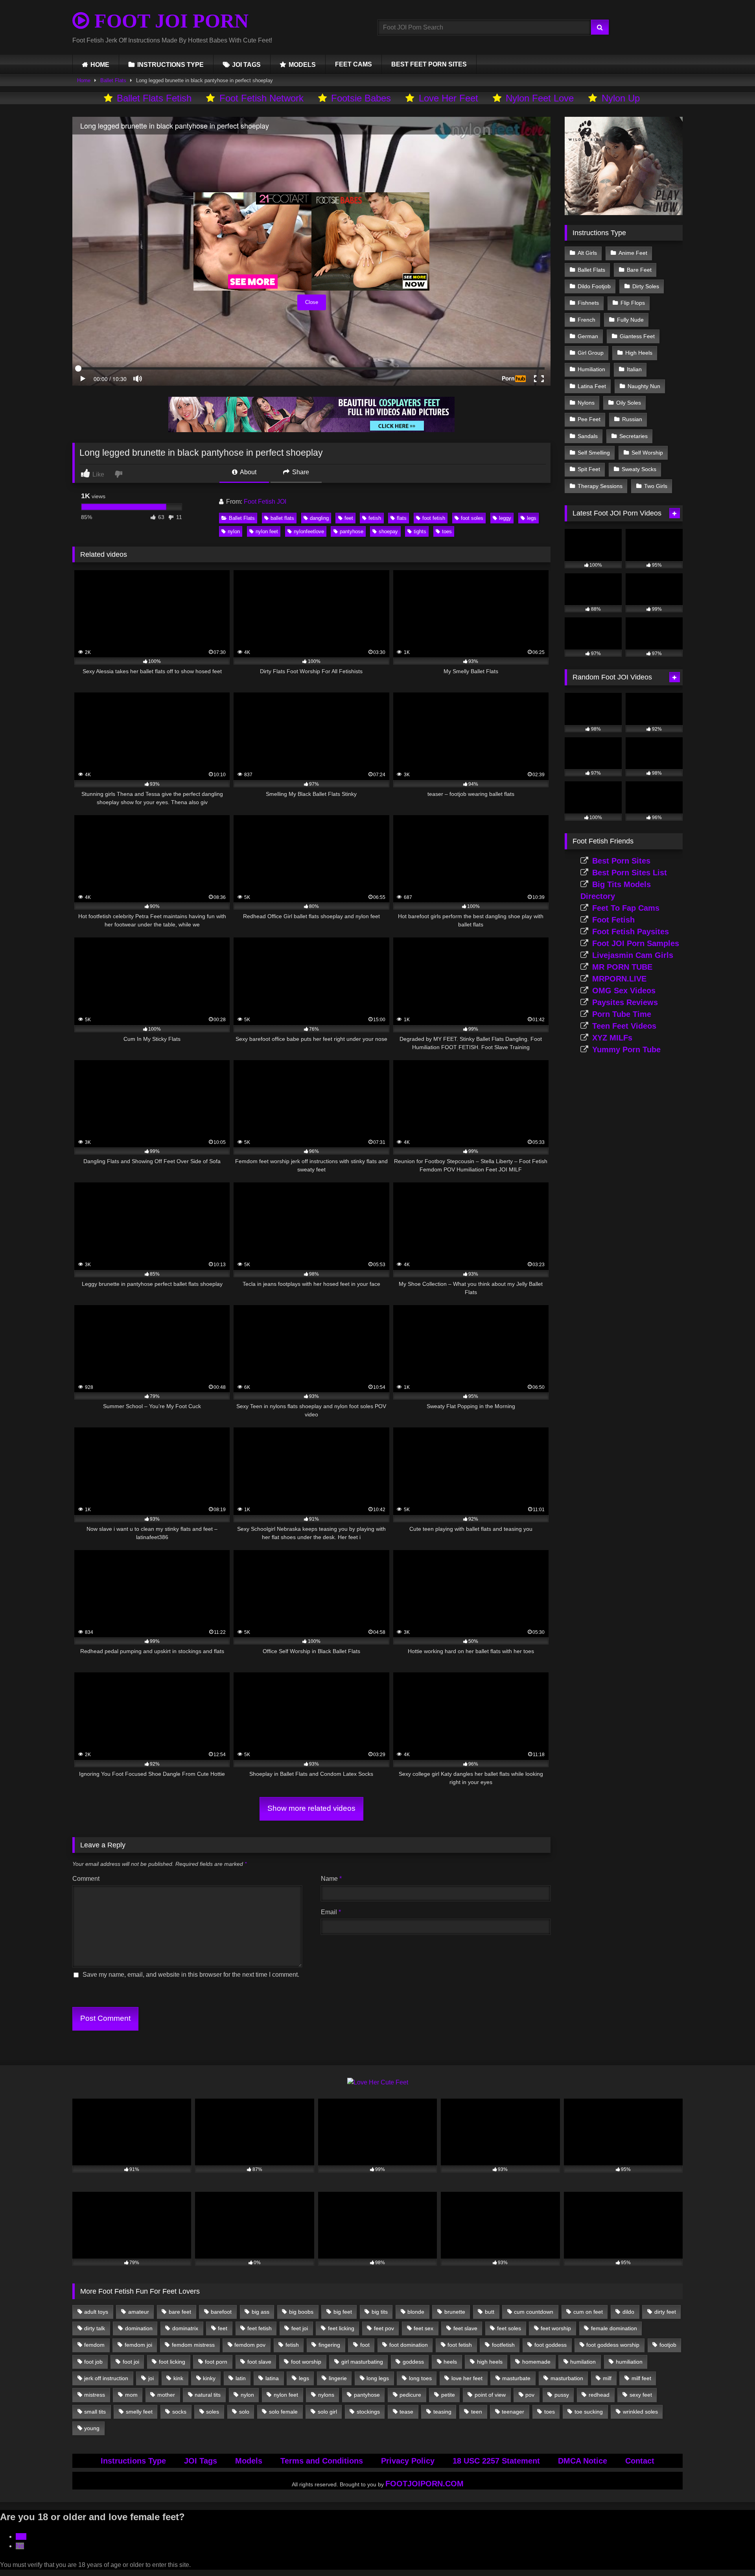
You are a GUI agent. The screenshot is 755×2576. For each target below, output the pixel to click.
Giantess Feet (637, 336)
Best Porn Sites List (630, 873)
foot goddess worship (613, 2345)
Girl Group (591, 353)
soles (213, 2412)
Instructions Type (133, 2461)
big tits (380, 2312)
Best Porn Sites (621, 861)
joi (151, 2378)
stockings (368, 2412)
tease (406, 2412)
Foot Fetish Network (261, 98)
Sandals (588, 436)
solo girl (327, 2412)
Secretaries (633, 436)
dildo (628, 2312)
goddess (413, 2362)
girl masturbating (362, 2362)
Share (300, 472)
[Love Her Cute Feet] (378, 2082)
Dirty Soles (646, 286)
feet (349, 518)
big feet (343, 2312)
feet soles (509, 2328)
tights (420, 531)
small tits (95, 2412)
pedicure (410, 2395)
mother (166, 2395)
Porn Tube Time (622, 1014)
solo (244, 2412)
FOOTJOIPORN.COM (424, 2484)
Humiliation (591, 369)
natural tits (208, 2395)
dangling (319, 518)
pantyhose (352, 531)
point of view (490, 2395)
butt (490, 2312)
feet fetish (260, 2328)
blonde (416, 2312)
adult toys (96, 2312)
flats (402, 518)
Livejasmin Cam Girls (633, 955)
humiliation (629, 2362)
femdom (94, 2345)
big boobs (301, 2312)
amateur (139, 2312)
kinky (209, 2378)
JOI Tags (201, 2461)
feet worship (556, 2328)
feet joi (300, 2328)
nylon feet (267, 531)
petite (448, 2395)
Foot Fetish (613, 920)
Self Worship (647, 453)
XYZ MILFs (612, 1038)
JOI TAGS (246, 65)
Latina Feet (592, 386)
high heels (490, 2362)
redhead (599, 2395)
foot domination (409, 2345)
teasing (442, 2412)
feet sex (424, 2328)
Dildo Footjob (594, 286)
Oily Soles (629, 403)
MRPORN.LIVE (619, 979)
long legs (378, 2378)
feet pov (384, 2328)
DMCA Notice (583, 2461)
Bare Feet (639, 270)
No (20, 2546)
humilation (583, 2362)
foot (365, 2345)
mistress (95, 2395)
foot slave (259, 2362)
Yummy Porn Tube (626, 1050)
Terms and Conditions (322, 2461)
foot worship (306, 2362)
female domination (614, 2328)
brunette (455, 2312)
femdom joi (138, 2345)
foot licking (172, 2362)
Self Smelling (594, 453)
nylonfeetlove (309, 531)
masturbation (567, 2378)
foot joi (131, 2362)
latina (272, 2378)
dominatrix (185, 2328)
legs (532, 518)
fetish (375, 518)
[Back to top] (731, 2553)
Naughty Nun (644, 386)
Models (249, 2461)
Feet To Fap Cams (626, 908)
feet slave (465, 2328)
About (248, 472)
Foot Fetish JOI (265, 502)
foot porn (216, 2362)
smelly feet (139, 2412)
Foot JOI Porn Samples (636, 943)
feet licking (341, 2328)
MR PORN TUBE (622, 967)
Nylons (586, 403)
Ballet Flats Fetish (154, 98)
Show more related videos (311, 1808)
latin (241, 2378)
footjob (668, 2345)
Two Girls (656, 486)
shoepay (388, 531)
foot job (93, 2362)
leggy (505, 518)
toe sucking (589, 2412)
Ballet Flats (113, 80)
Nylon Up (621, 98)
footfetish (503, 2345)
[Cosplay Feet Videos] (311, 430)
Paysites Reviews (625, 1002)
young (92, 2428)
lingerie (338, 2378)
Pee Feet (589, 419)
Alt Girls (587, 253)
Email (331, 1912)
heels (450, 2362)
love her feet (467, 2378)
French (587, 320)
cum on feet (588, 2312)
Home (84, 80)
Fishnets (588, 303)
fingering (329, 2345)
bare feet (180, 2312)
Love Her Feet (448, 98)
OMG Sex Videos (624, 991)
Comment (86, 1879)
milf (607, 2378)
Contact (640, 2461)
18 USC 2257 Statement (496, 2461)
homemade (536, 2362)
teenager (513, 2412)
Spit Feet (589, 469)
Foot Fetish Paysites (631, 932)
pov (530, 2395)
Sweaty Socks (639, 469)
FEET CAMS (354, 64)
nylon (234, 531)
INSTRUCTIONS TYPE (170, 65)
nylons (326, 2395)
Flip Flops (633, 303)
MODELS (302, 65)
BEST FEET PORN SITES (429, 64)
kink (178, 2378)
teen (477, 2412)
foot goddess (551, 2345)
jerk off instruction (106, 2378)
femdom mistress (193, 2345)
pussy (562, 2395)
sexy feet (641, 2395)
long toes (420, 2378)
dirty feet (665, 2312)
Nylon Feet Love (540, 98)
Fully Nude (630, 320)
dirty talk (95, 2328)
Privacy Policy (408, 2461)
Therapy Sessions (600, 486)
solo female (283, 2412)
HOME (100, 65)
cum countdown (534, 2312)
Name (331, 1879)
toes (447, 531)
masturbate (516, 2378)
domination (139, 2328)
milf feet (641, 2378)
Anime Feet (633, 253)
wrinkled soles (640, 2412)
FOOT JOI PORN (169, 21)
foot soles (472, 518)
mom (131, 2395)
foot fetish (434, 518)
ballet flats (282, 518)
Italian (634, 369)
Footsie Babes (361, 98)
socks (179, 2412)
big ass (261, 2312)
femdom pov (250, 2345)
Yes (21, 2536)
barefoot (221, 2312)
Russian (632, 419)
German (588, 336)
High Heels (639, 353)
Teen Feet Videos (624, 1026)
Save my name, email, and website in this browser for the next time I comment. (191, 1975)
